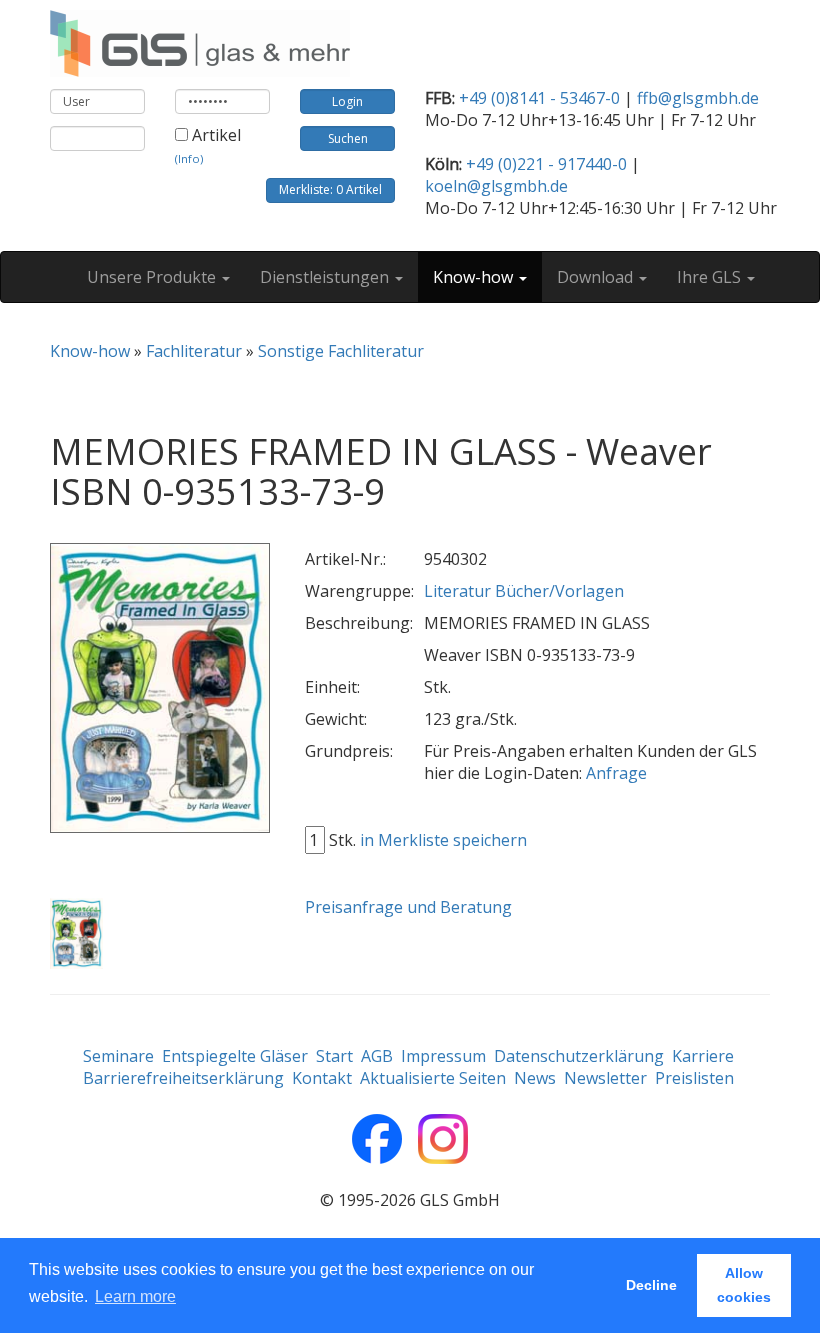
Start (334, 1056)
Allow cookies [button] (744, 1285)
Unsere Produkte (153, 277)
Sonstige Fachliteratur (341, 351)
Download (597, 277)
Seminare (118, 1056)
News (535, 1078)
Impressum (443, 1056)
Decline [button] (651, 1285)
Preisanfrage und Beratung (408, 907)
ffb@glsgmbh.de (698, 98)
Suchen (348, 138)
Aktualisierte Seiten (433, 1078)
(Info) (189, 158)
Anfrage (616, 773)
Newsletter (605, 1078)
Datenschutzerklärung (579, 1056)
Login (347, 101)
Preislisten (694, 1078)
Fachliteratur (194, 351)
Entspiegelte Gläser (235, 1056)
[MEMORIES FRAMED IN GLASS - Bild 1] (76, 934)
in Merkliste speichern (443, 840)
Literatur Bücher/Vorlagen (524, 591)
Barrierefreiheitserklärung (183, 1078)
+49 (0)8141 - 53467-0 (539, 98)
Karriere (703, 1056)
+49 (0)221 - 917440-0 (546, 164)
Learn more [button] (135, 1296)
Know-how (475, 277)
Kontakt (322, 1078)
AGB (377, 1056)
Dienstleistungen (326, 277)
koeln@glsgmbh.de (496, 186)
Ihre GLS (711, 277)
